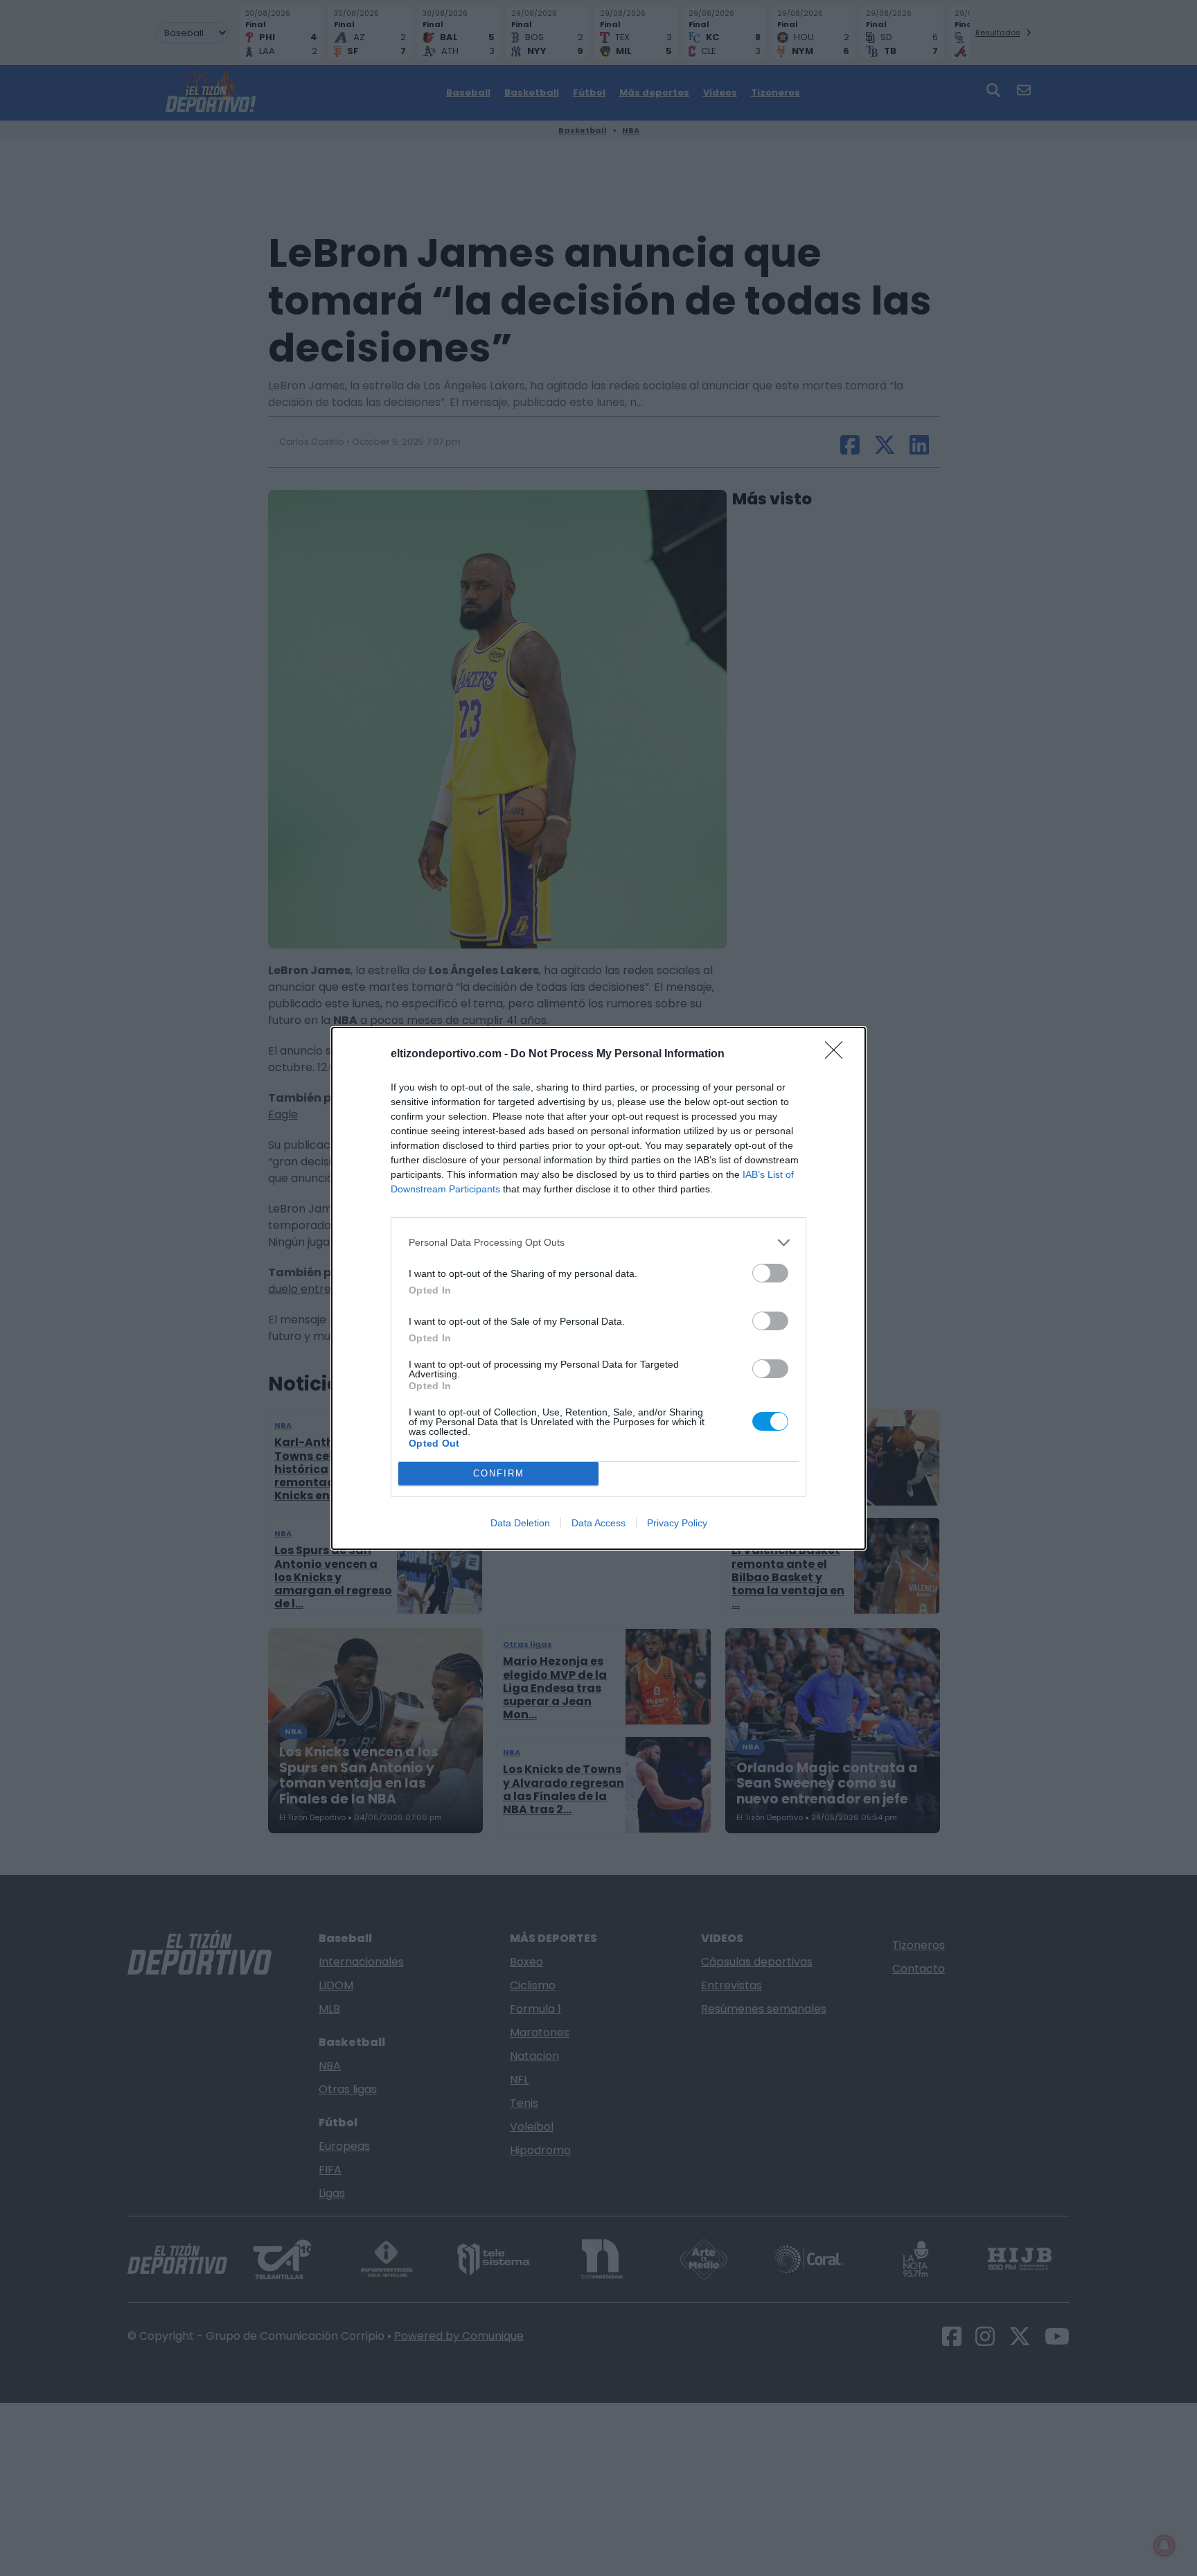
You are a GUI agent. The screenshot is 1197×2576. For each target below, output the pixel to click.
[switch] (770, 1273)
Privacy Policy (677, 1523)
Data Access (598, 1523)
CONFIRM (499, 1473)
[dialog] (598, 1288)
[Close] (838, 1055)
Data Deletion (520, 1523)
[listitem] (598, 1243)
